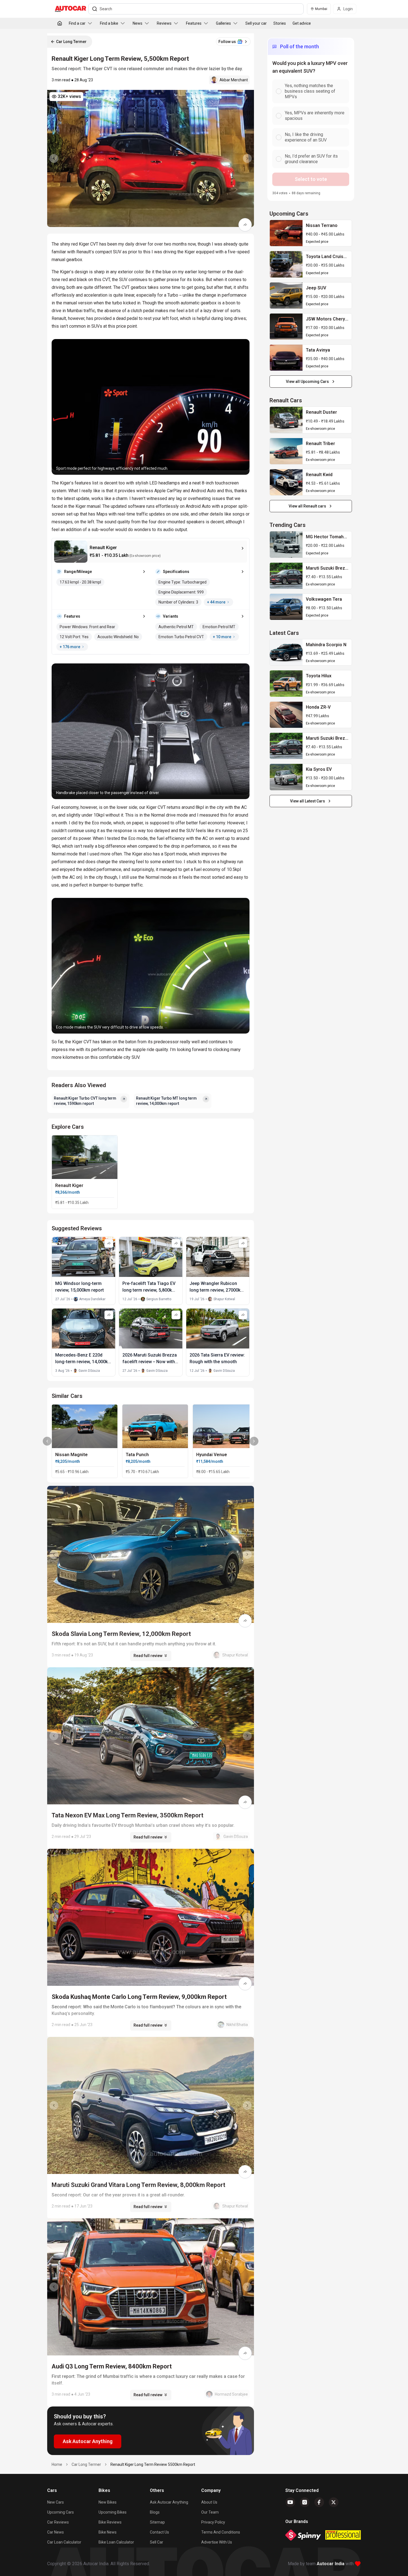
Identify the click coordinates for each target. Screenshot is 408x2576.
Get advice (302, 23)
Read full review (148, 1656)
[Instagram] (305, 2502)
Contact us (159, 2532)
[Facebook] (319, 2502)
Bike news (108, 2532)
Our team (210, 2512)
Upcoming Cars (61, 2512)
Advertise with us (217, 2542)
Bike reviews (110, 2522)
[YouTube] (290, 2502)
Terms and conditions (221, 2532)
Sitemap (157, 2522)
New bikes (108, 2502)
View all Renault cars (307, 506)
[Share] (245, 225)
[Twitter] (334, 2502)
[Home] (60, 23)
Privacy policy (213, 2522)
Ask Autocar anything (169, 2502)
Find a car (77, 23)
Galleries (223, 23)
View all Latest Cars (308, 801)
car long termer (86, 2464)
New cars (56, 2502)
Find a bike (109, 23)
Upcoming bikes (113, 2512)
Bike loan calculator (116, 2542)
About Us (209, 2502)
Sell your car (256, 23)
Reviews (164, 23)
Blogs (155, 2512)
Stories (280, 23)
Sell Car (157, 2542)
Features (194, 23)
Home (57, 2464)
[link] (286, 233)
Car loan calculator (64, 2542)
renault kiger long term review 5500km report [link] (153, 2464)
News (138, 23)
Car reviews (58, 2522)
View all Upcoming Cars (307, 382)
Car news (56, 2532)
